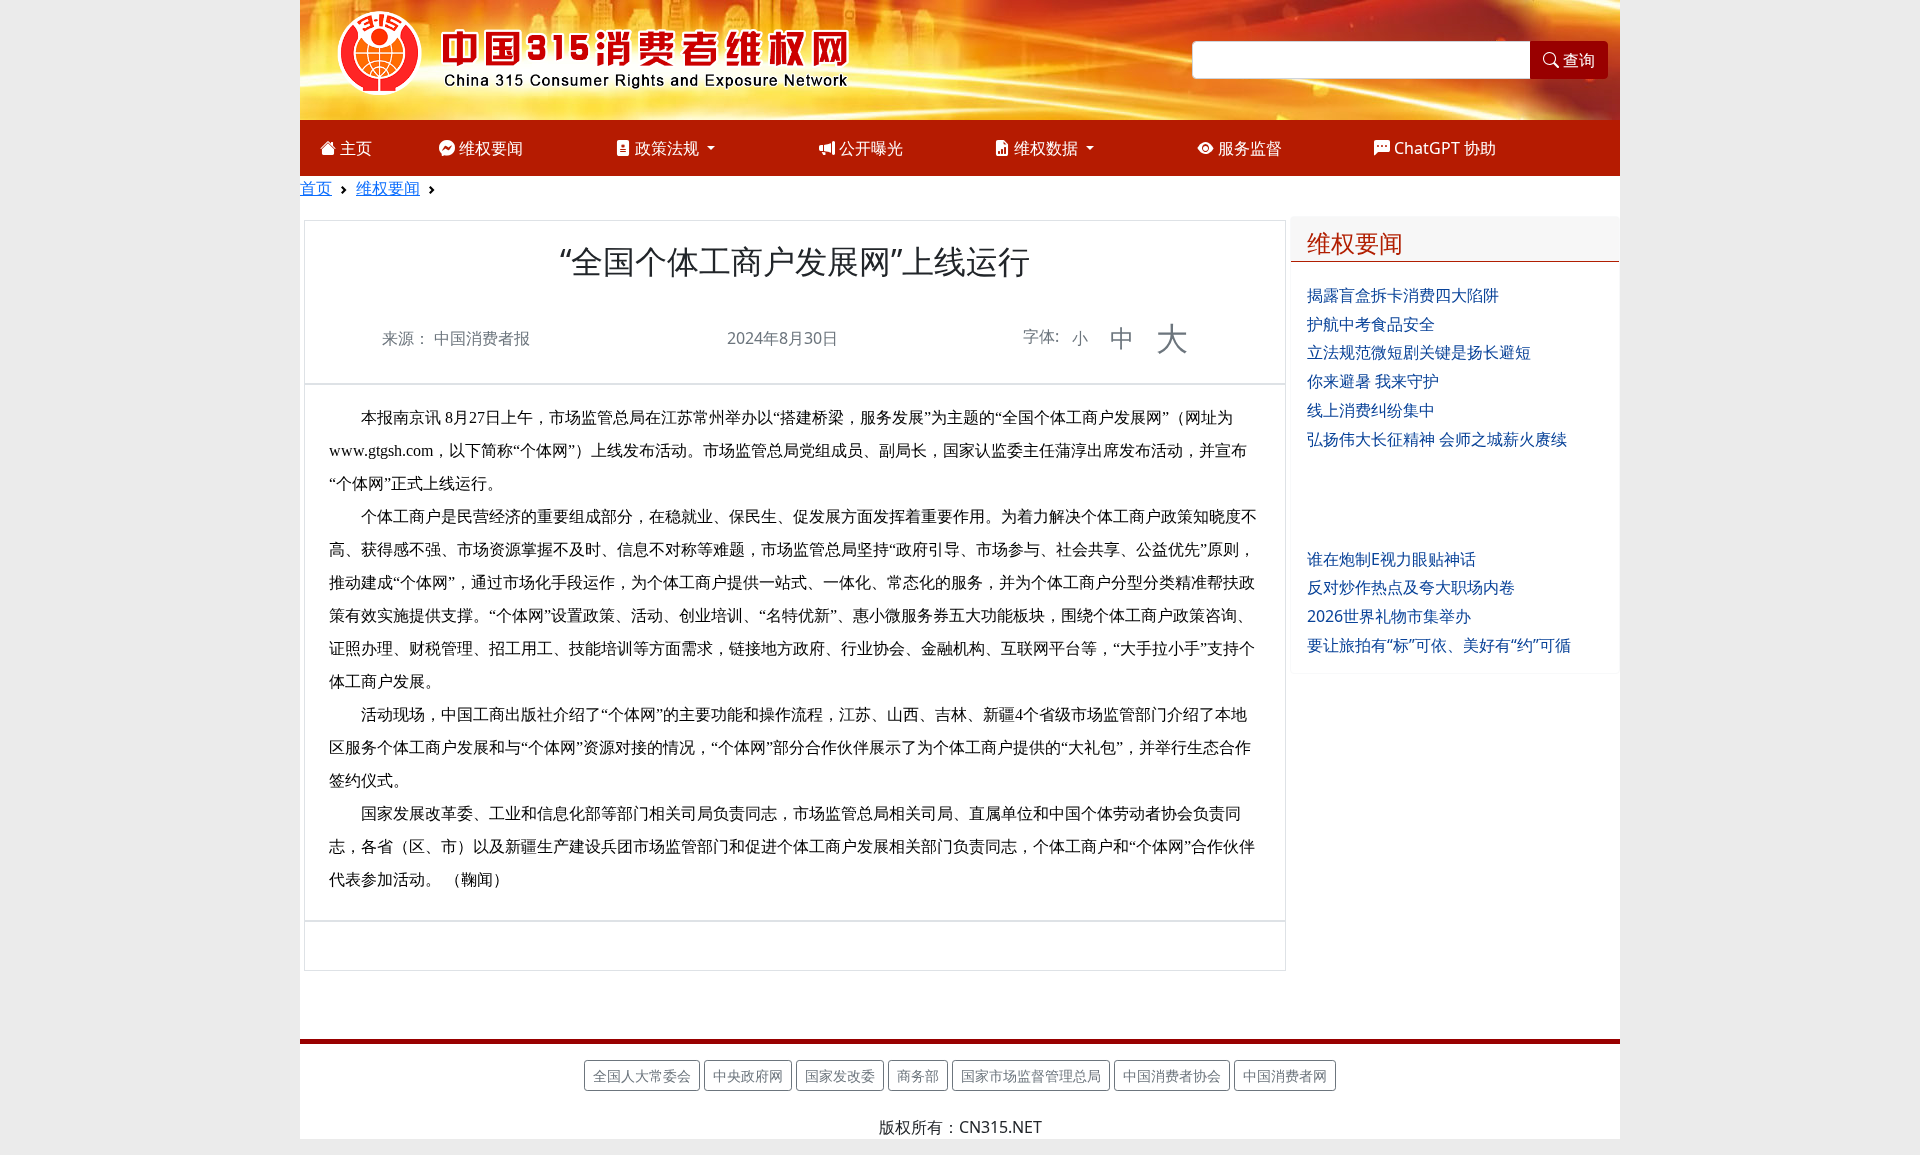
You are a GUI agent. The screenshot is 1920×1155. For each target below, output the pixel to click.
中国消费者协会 (1172, 1075)
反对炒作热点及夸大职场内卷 (1411, 587)
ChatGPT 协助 (1443, 148)
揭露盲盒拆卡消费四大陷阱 (1403, 295)
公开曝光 (869, 148)
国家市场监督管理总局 (1031, 1075)
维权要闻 (489, 148)
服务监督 (1248, 148)
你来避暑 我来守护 (1373, 381)
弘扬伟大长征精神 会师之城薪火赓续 (1437, 439)
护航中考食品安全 (1371, 324)
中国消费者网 (1285, 1075)
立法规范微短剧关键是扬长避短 (1419, 352)
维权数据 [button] (1046, 148)
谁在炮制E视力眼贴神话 (1391, 559)
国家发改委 (840, 1075)
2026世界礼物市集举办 (1389, 616)
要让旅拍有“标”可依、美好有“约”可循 (1439, 645)
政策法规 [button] (667, 148)
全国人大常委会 (642, 1075)
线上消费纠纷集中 (1371, 410)
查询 (1577, 60)
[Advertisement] (1455, 496)
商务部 (918, 1075)
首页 (316, 188)
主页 (354, 148)
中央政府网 (748, 1075)
